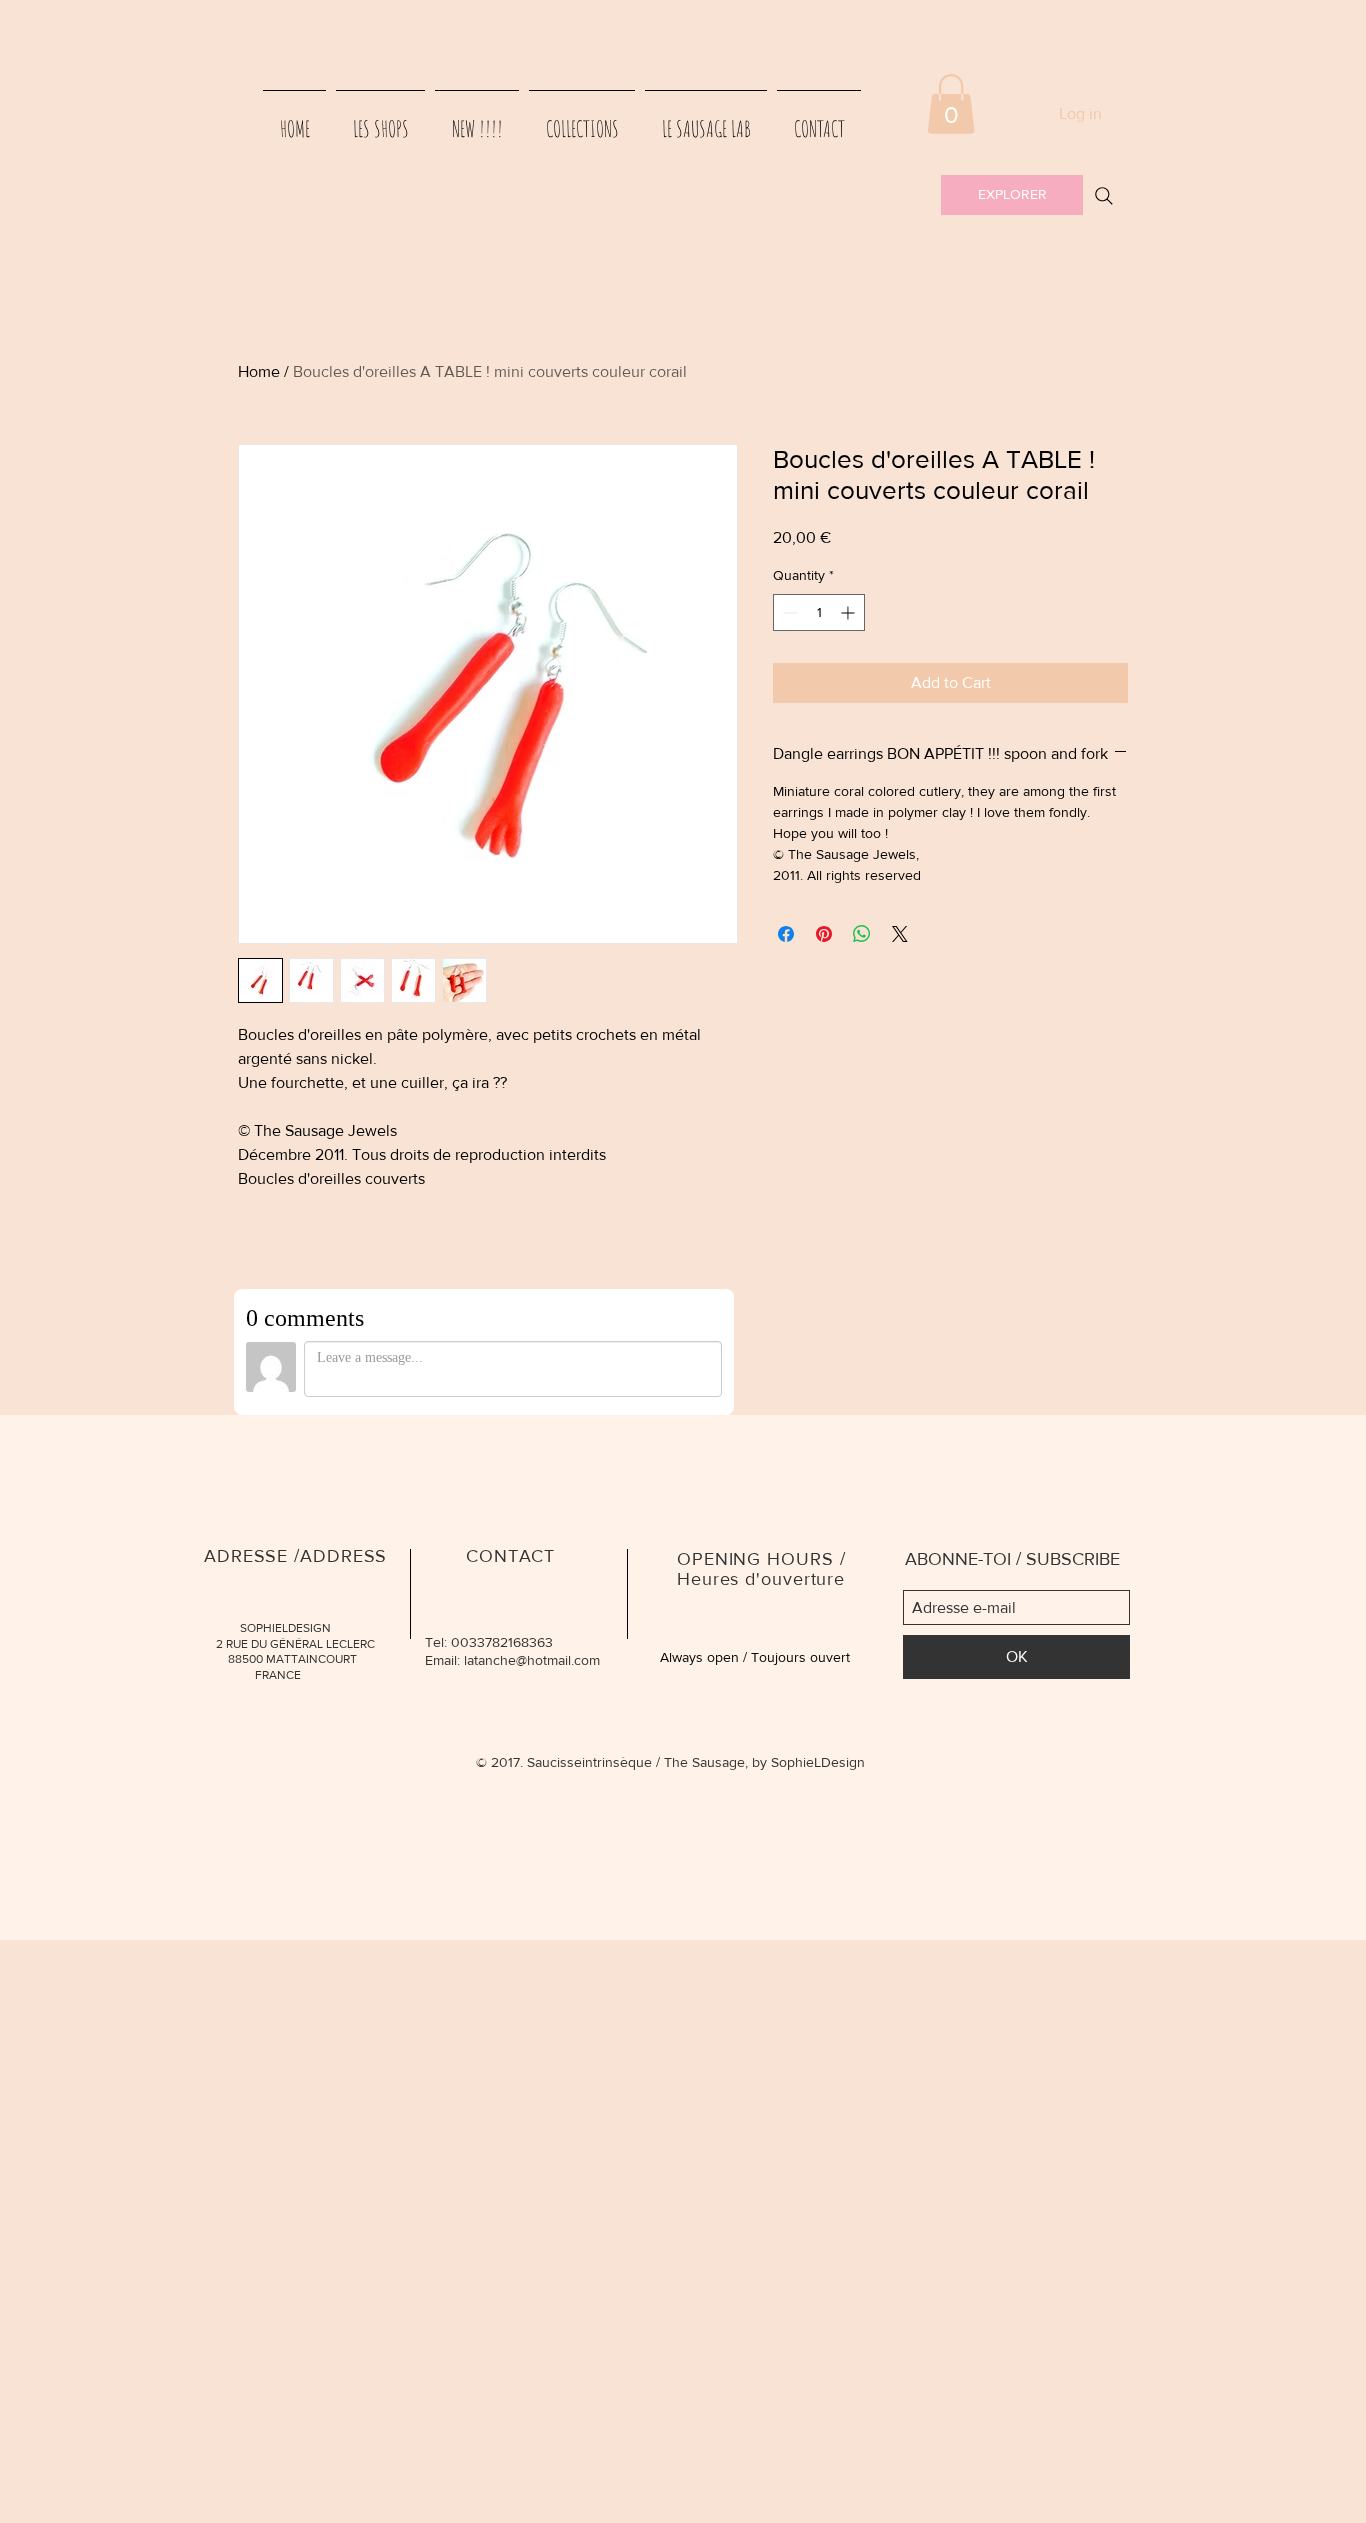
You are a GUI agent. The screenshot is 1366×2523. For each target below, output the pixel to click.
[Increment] (849, 612)
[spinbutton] (819, 612)
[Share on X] (900, 934)
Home (259, 371)
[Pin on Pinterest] (824, 934)
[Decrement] (788, 612)
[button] (951, 104)
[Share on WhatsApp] (862, 934)
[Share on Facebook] (786, 934)
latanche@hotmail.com (532, 1660)
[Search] (1104, 196)
